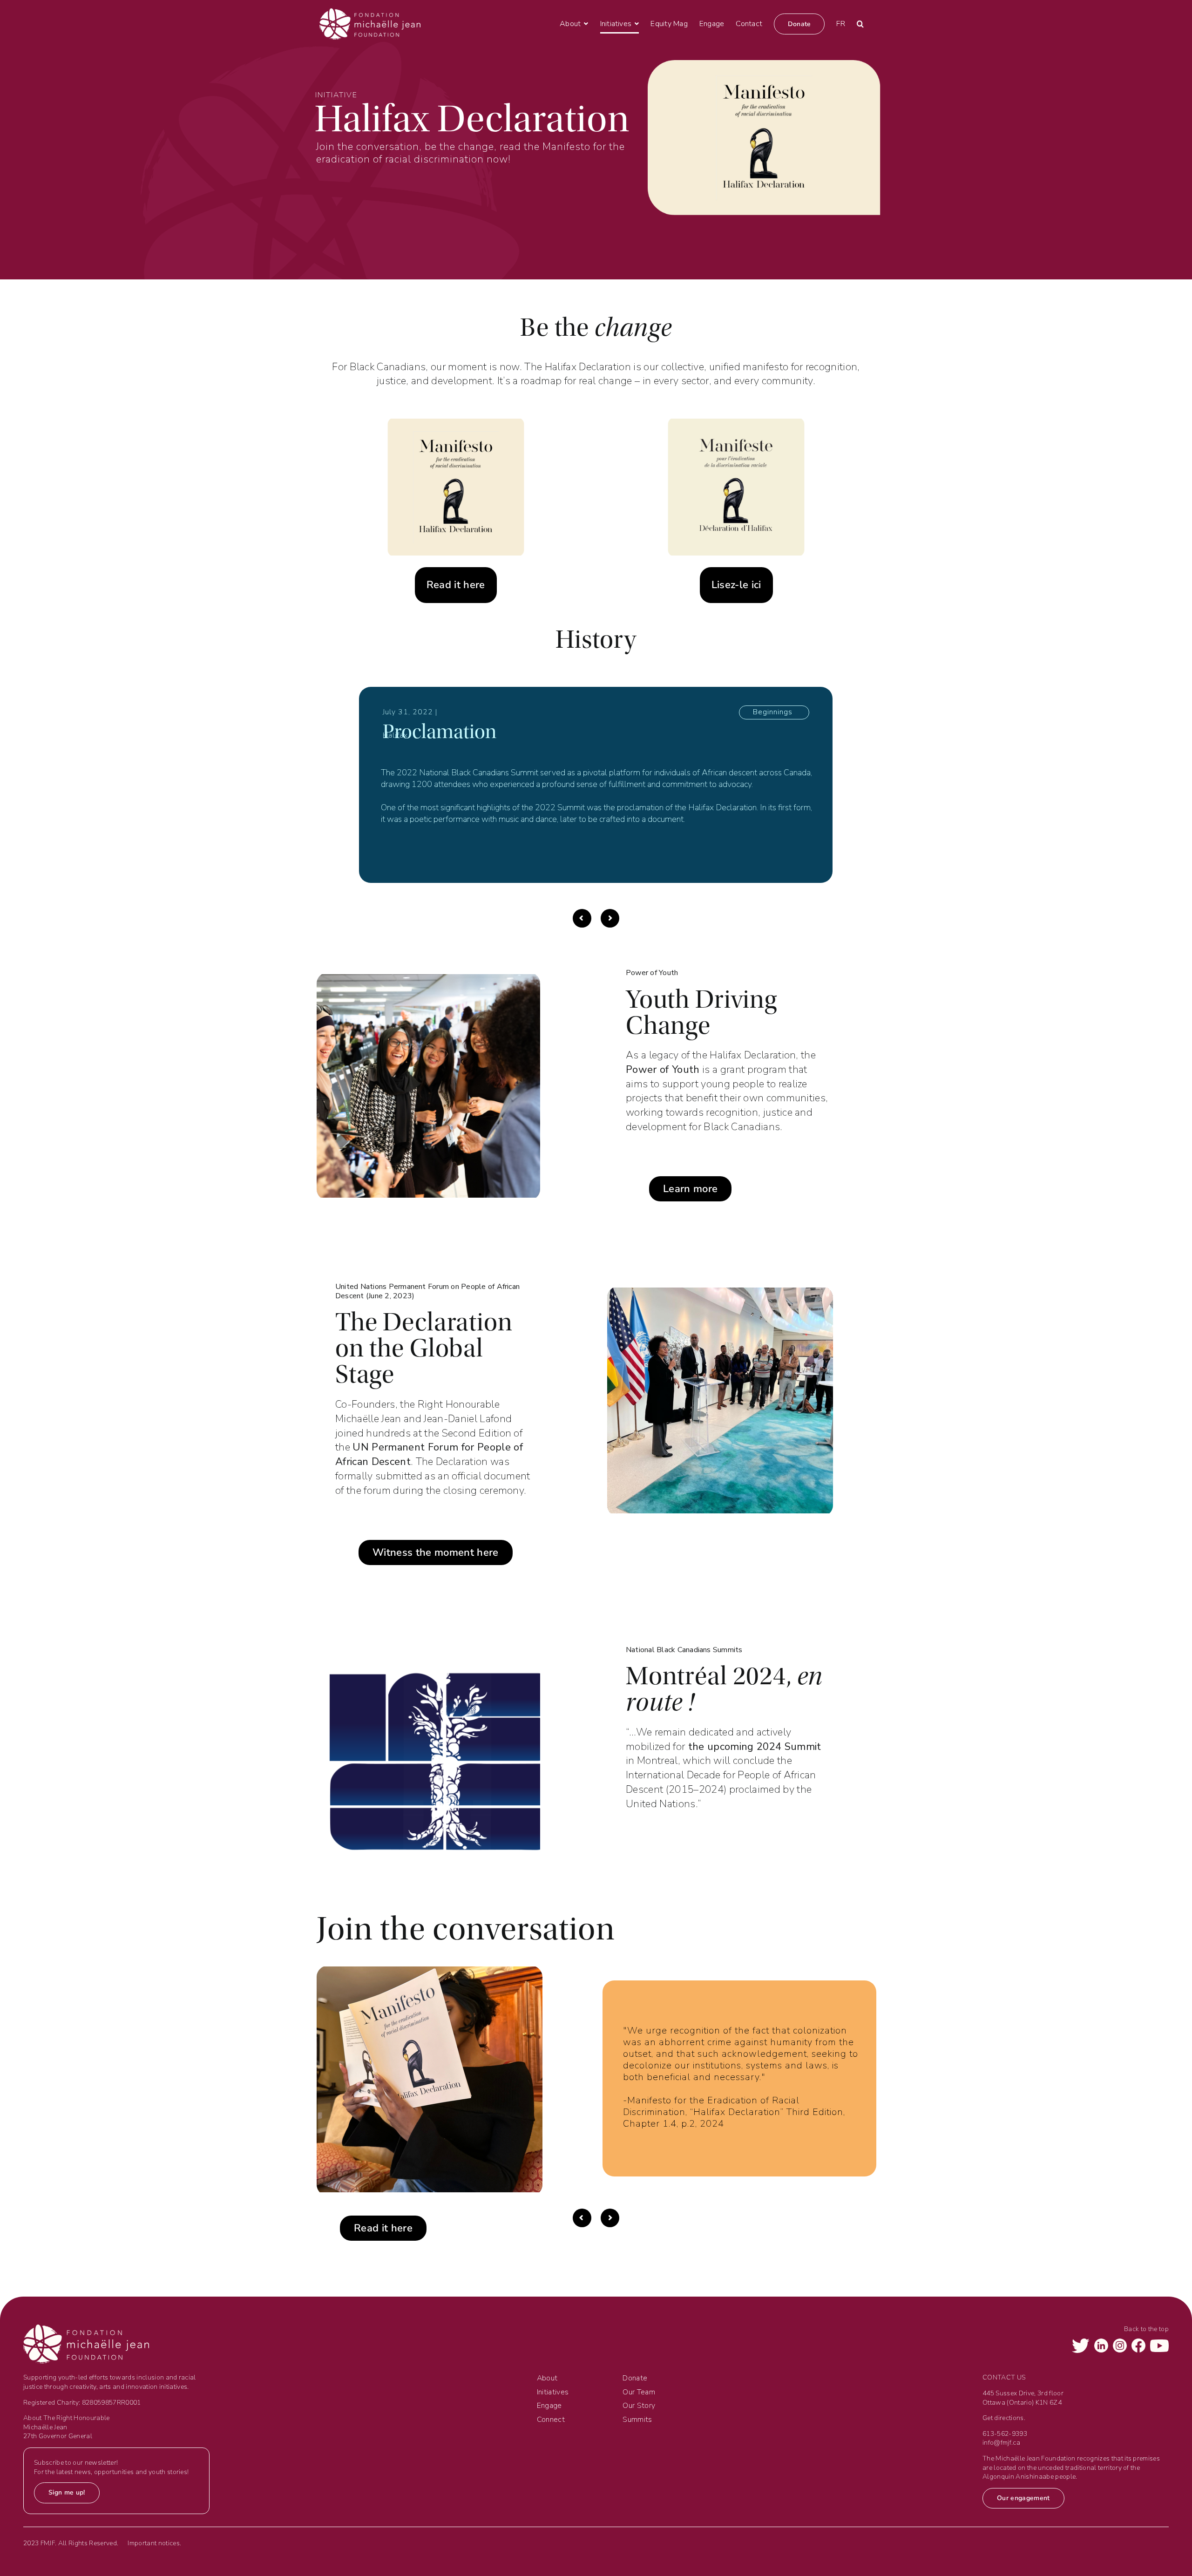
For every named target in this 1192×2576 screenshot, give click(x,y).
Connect (551, 2420)
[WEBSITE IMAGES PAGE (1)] (736, 424)
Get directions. (1004, 2418)
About (547, 2378)
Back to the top (1146, 2329)
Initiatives (553, 2392)
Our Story (639, 2406)
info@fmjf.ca (1001, 2443)
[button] (860, 24)
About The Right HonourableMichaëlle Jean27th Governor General (67, 2427)
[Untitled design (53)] (456, 424)
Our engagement (1023, 2498)
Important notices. (154, 2543)
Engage (549, 2406)
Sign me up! (67, 2492)
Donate (635, 2378)
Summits (637, 2420)
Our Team (639, 2392)
